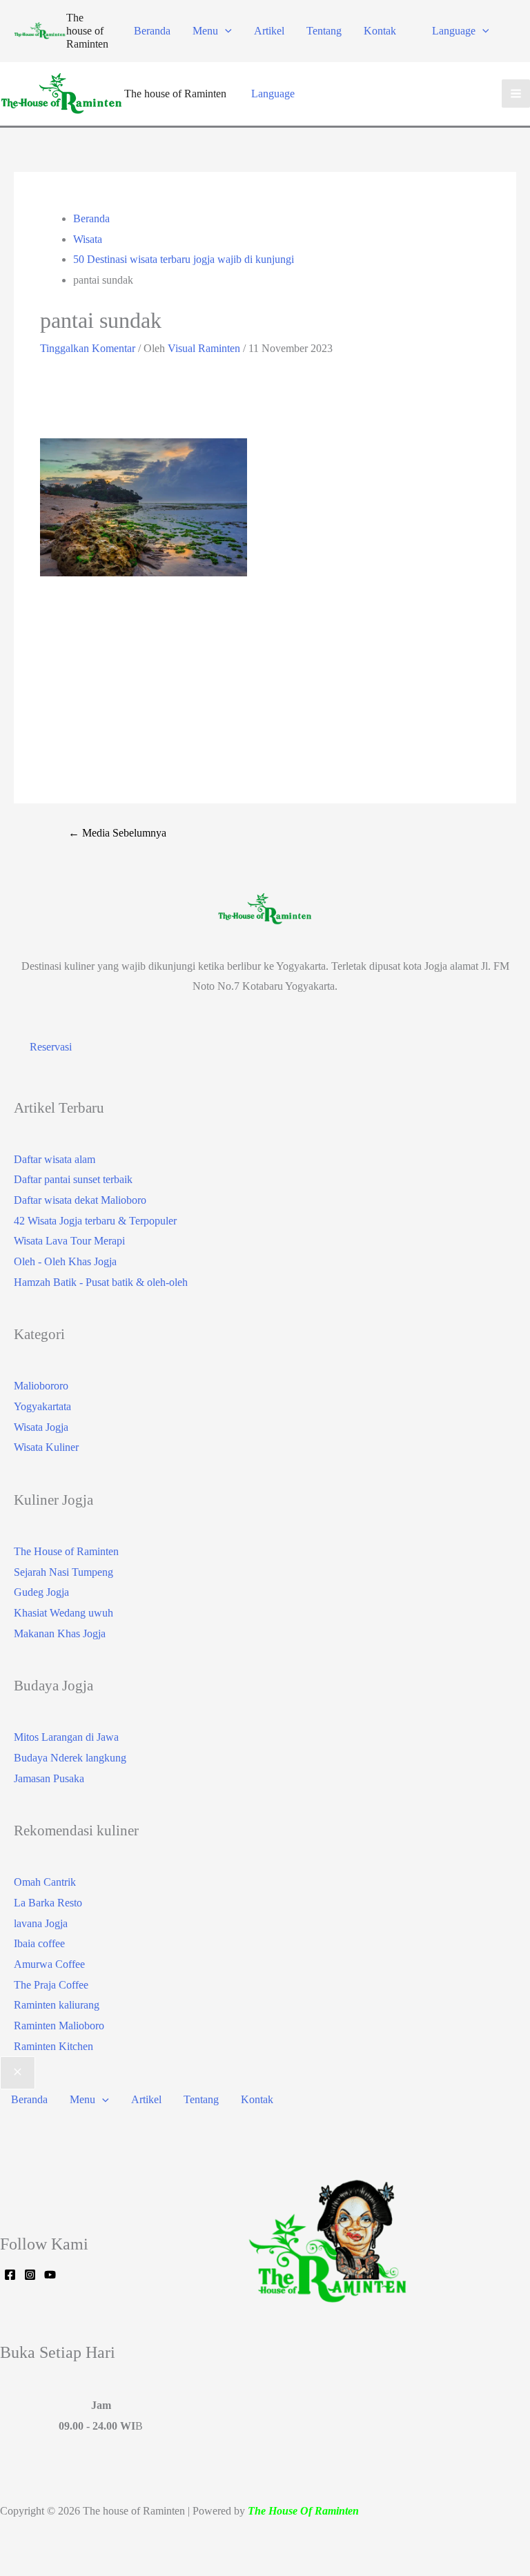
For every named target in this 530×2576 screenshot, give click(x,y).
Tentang (324, 31)
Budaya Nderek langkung (70, 1758)
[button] (225, 31)
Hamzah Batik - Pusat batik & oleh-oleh (101, 1282)
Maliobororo (41, 1386)
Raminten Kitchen (53, 2046)
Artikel (269, 31)
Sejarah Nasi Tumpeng (63, 1572)
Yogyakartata (42, 1406)
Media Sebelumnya (117, 833)
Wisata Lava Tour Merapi (69, 1241)
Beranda (152, 31)
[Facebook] (10, 2275)
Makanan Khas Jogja (60, 1633)
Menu (205, 31)
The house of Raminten (87, 31)
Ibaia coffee (39, 1943)
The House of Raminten (66, 1551)
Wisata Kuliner (46, 1447)
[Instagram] (30, 2275)
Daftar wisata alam (55, 1159)
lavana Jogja (41, 1923)
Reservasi (51, 1047)
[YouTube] (50, 2275)
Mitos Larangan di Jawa (66, 1737)
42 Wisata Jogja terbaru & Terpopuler (95, 1221)
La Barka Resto (48, 1903)
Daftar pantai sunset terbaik (73, 1179)
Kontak (380, 31)
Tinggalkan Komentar (88, 348)
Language (454, 31)
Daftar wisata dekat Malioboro (80, 1200)
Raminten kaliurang (57, 2005)
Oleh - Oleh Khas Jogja (65, 1261)
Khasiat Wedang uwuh (63, 1613)
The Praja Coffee (51, 1985)
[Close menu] (18, 2073)
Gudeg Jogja (41, 1592)
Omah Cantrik (45, 1882)
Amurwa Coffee (49, 1964)
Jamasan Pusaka (49, 1778)
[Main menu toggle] (516, 94)
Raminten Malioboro (59, 2026)
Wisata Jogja (41, 1427)
